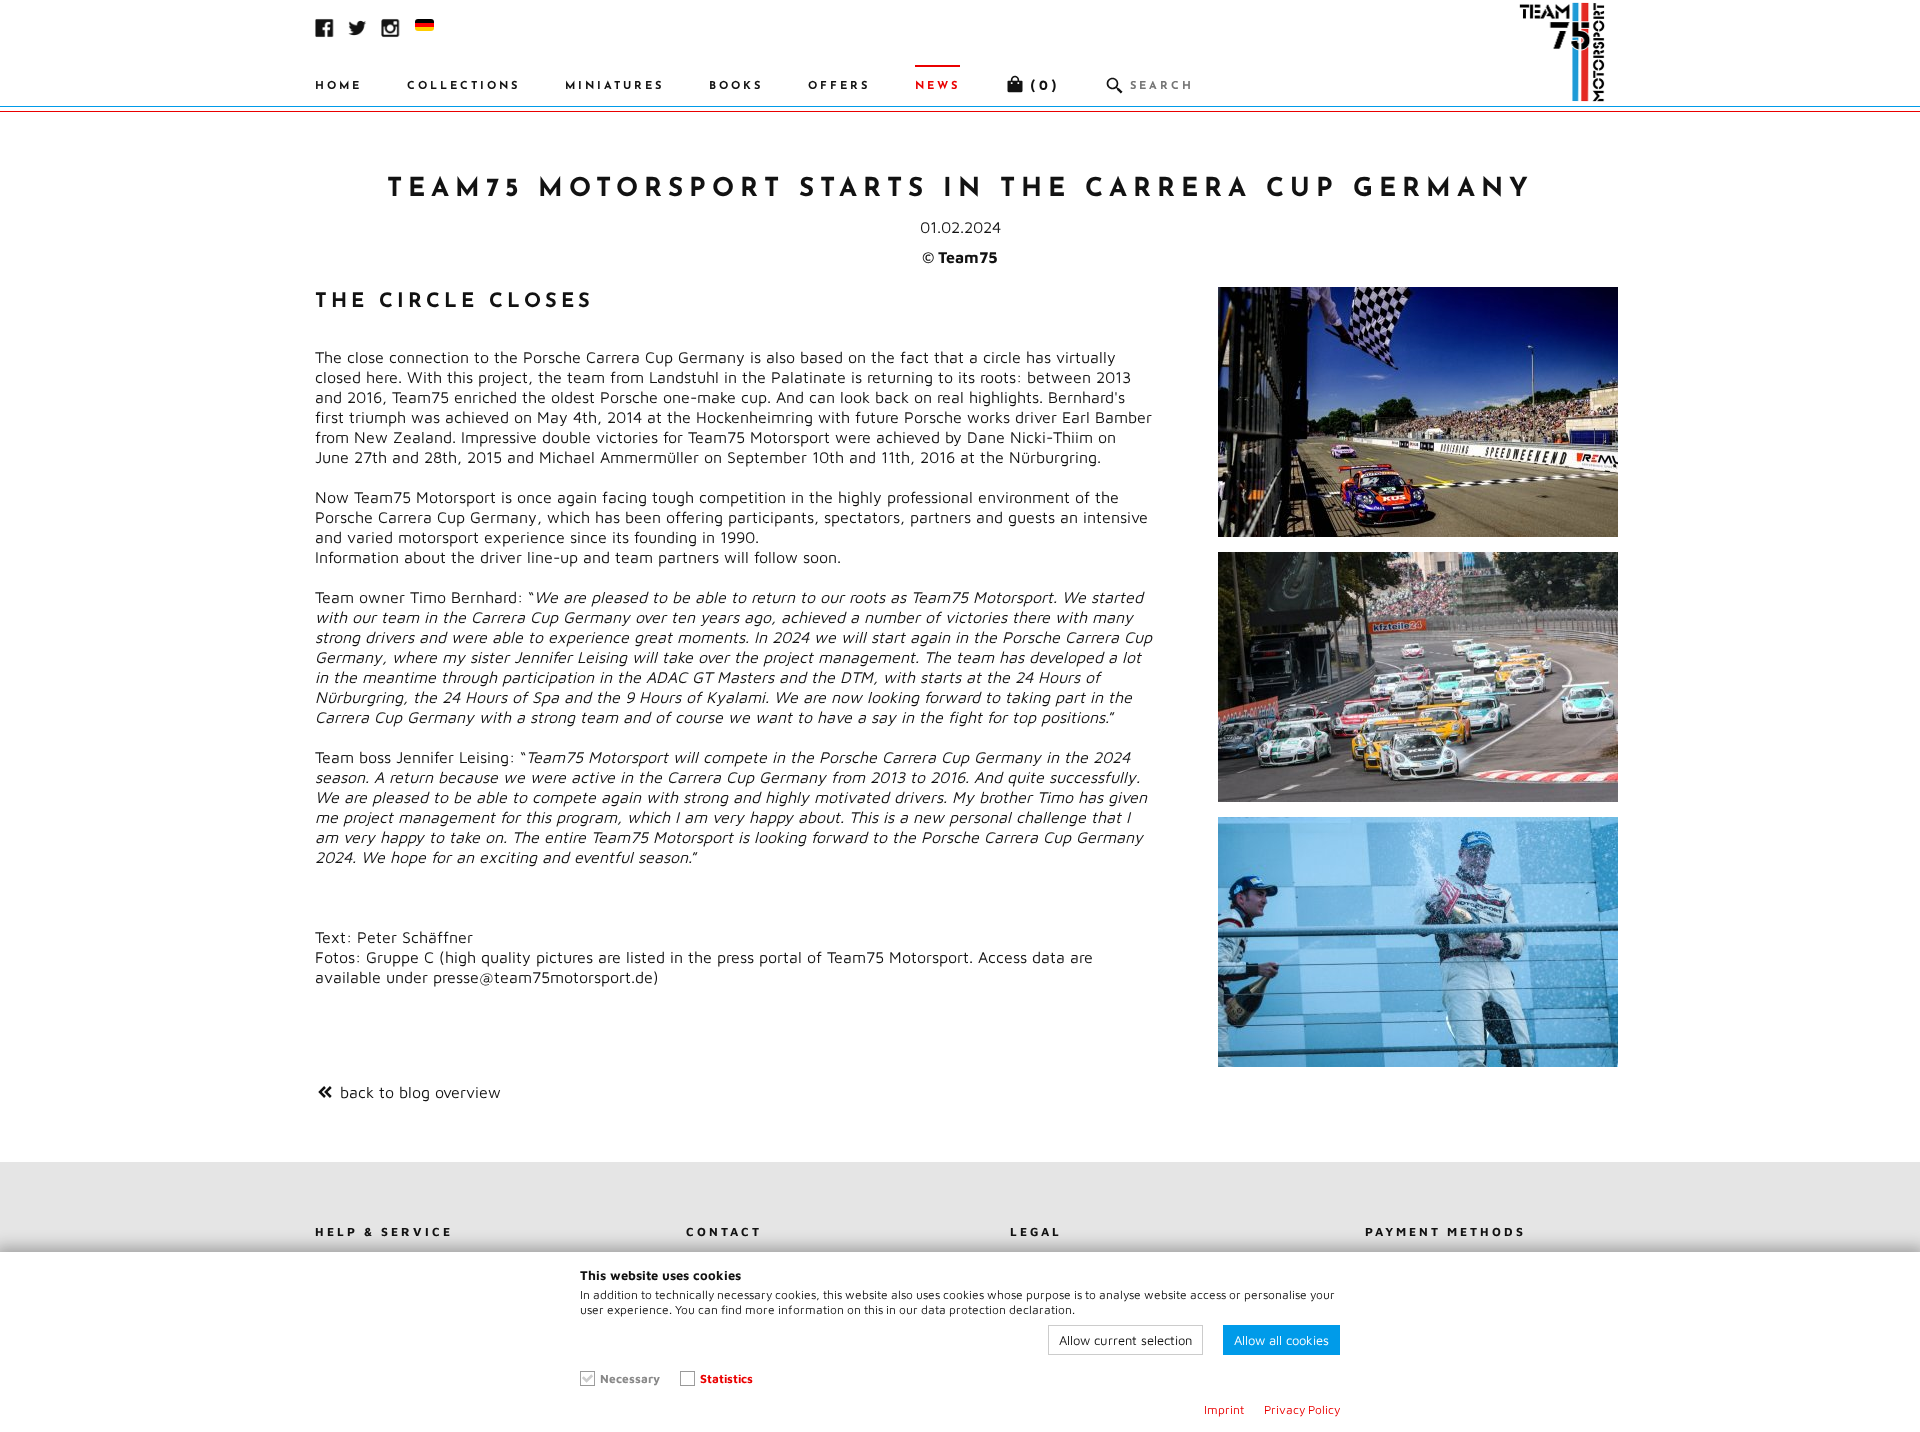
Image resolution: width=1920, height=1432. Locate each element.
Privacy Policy (1302, 1409)
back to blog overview (420, 1092)
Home (338, 86)
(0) (1045, 86)
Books (736, 86)
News (937, 86)
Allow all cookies (1281, 1340)
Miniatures (614, 86)
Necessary (630, 1378)
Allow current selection (1125, 1340)
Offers (839, 86)
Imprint (1224, 1409)
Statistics (726, 1378)
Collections (463, 86)
